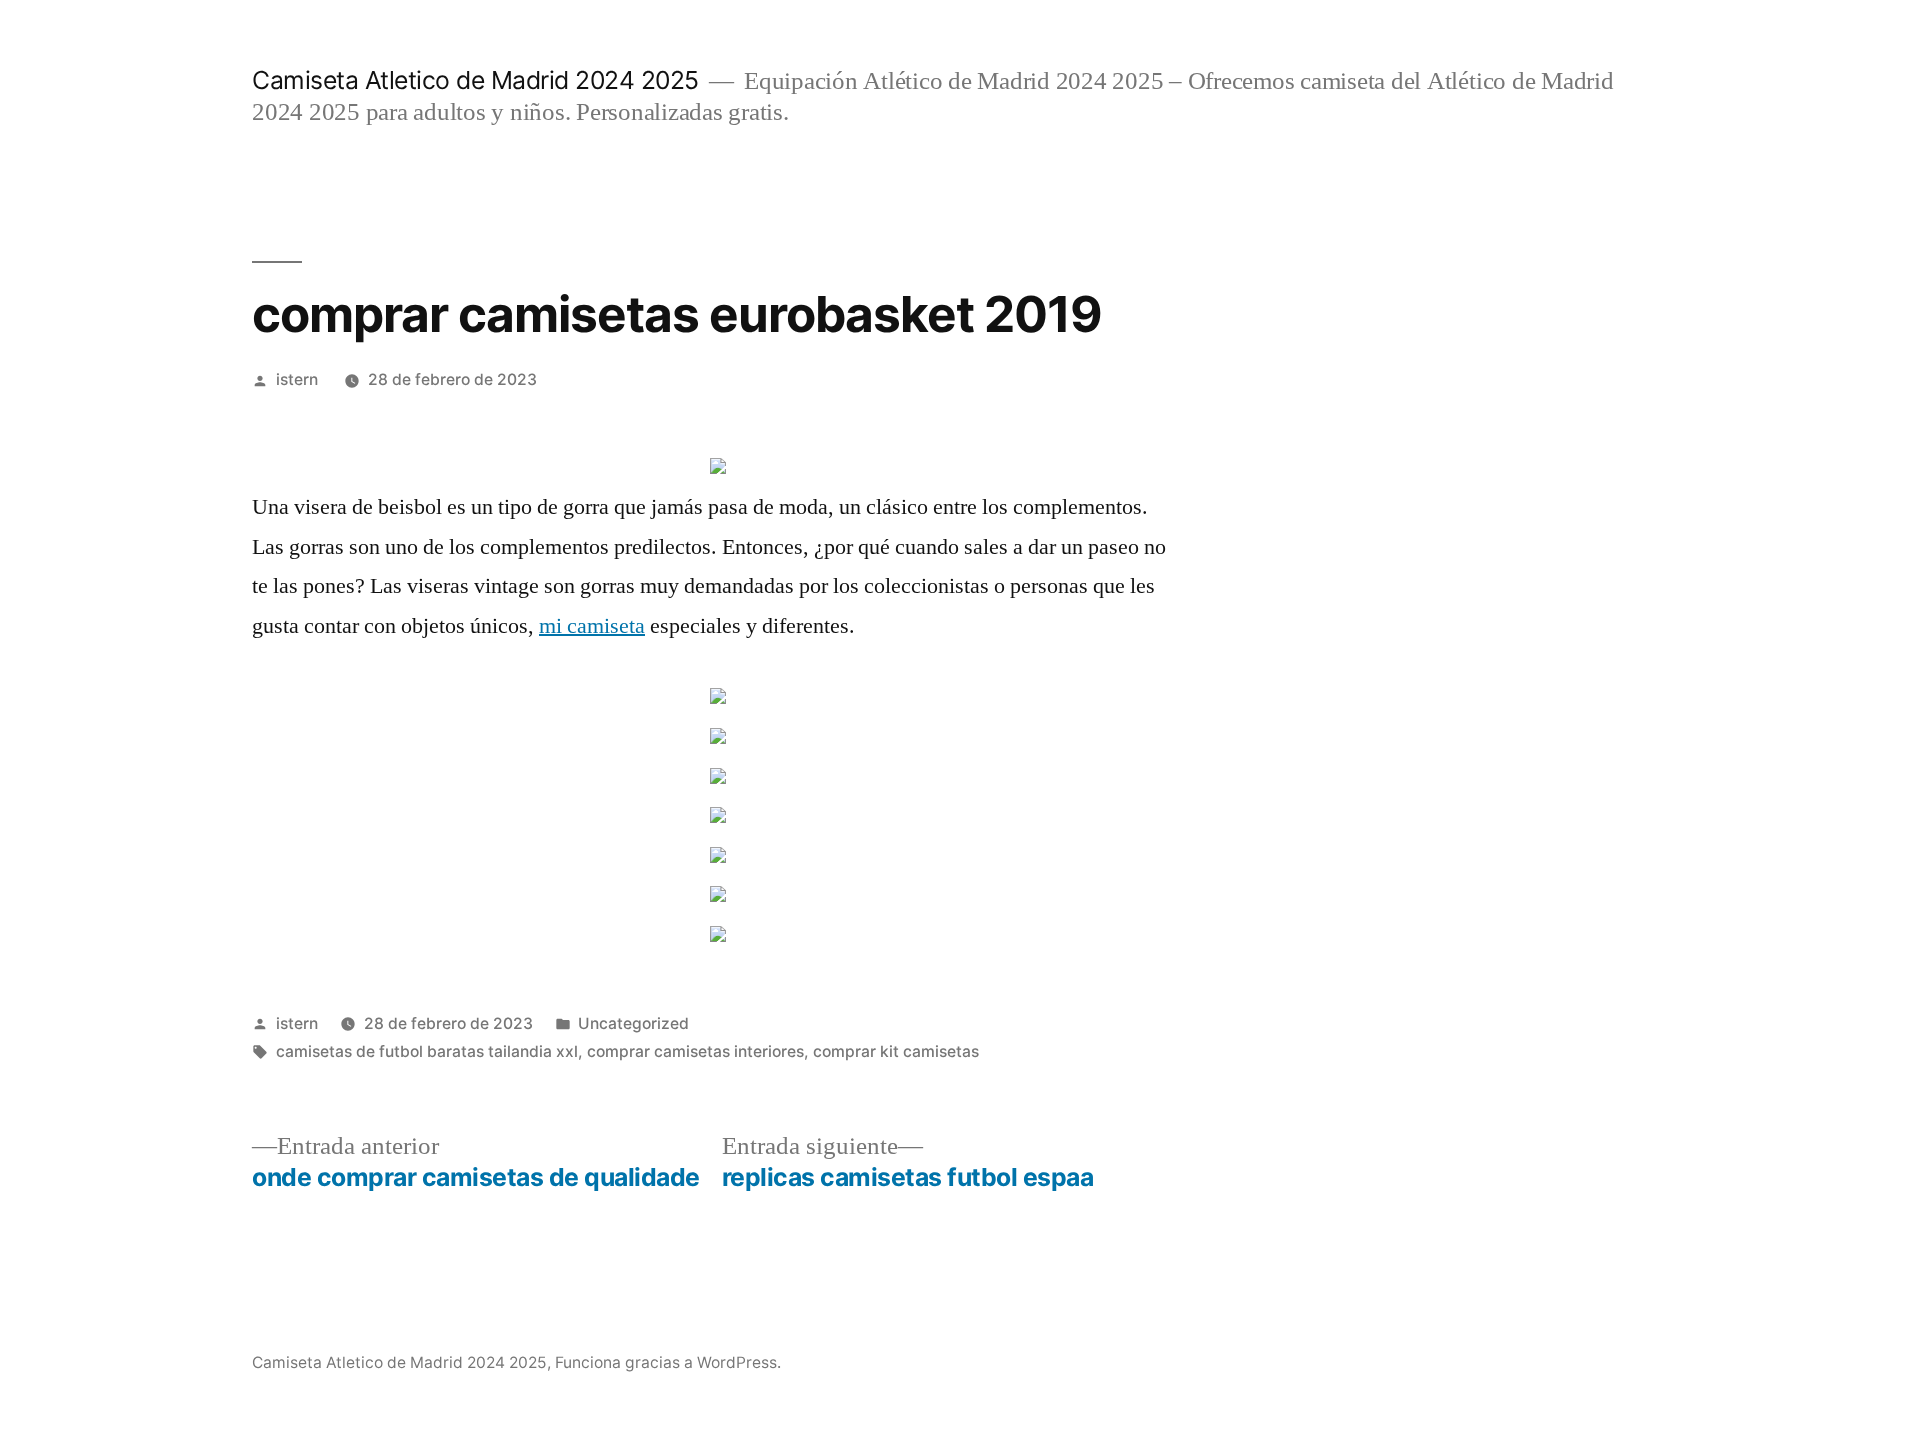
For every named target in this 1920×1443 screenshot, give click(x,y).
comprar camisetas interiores (695, 1051)
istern (297, 379)
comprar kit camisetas (896, 1051)
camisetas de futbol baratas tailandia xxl (427, 1051)
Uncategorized (633, 1023)
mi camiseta (592, 626)
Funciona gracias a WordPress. (668, 1362)
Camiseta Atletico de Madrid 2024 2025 (475, 80)
